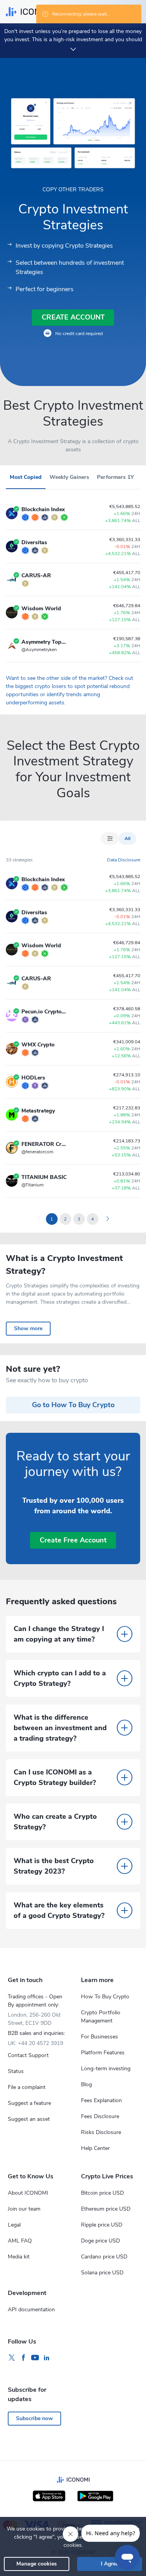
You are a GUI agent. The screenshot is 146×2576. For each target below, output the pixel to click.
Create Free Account (73, 1540)
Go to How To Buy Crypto (73, 1405)
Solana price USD (102, 2273)
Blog (86, 2084)
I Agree (110, 2564)
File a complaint (27, 2087)
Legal (14, 2225)
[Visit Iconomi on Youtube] (35, 2358)
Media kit (19, 2257)
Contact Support (28, 2055)
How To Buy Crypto (105, 1997)
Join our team (24, 2209)
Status (16, 2071)
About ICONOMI (28, 2193)
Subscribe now (34, 2418)
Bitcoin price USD (102, 2193)
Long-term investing (106, 2069)
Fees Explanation (101, 2100)
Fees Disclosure (100, 2116)
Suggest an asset (29, 2119)
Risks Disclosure (101, 2132)
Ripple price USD (102, 2225)
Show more (28, 1328)
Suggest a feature (29, 2103)
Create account (73, 317)
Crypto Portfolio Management (101, 2017)
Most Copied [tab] (26, 477)
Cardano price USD (104, 2257)
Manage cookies (37, 2564)
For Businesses (99, 2037)
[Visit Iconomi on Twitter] (12, 2358)
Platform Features (103, 2053)
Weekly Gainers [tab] (69, 477)
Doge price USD (100, 2241)
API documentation (31, 2310)
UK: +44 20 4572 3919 (35, 2043)
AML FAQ (20, 2241)
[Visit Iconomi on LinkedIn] (47, 2358)
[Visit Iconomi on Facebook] (23, 2358)
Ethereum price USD (106, 2209)
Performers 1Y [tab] (115, 477)
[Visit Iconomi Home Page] (30, 12)
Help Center (95, 2148)
